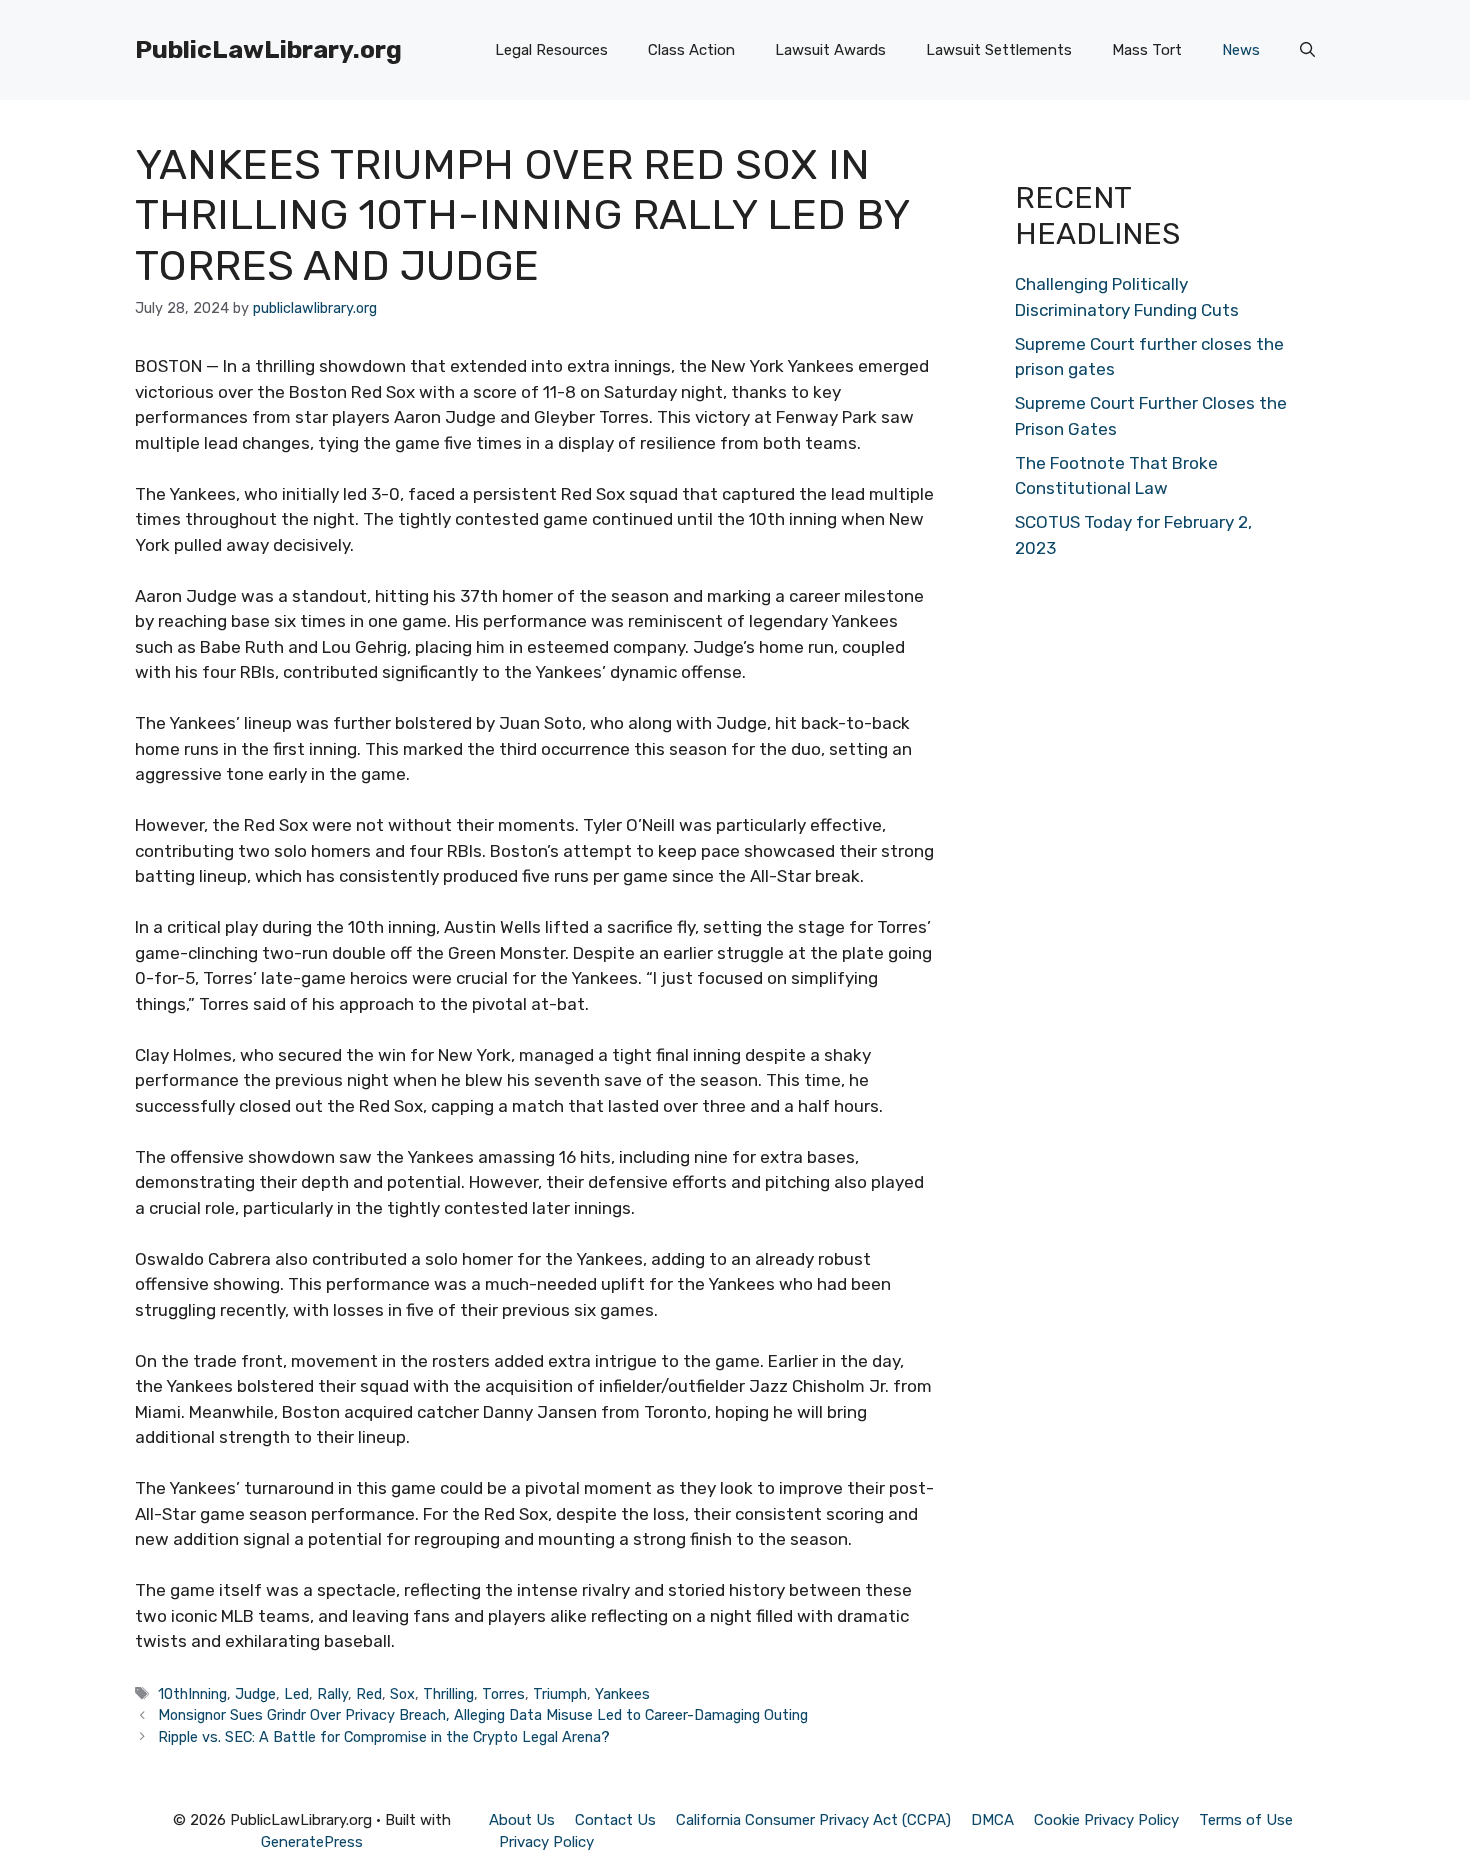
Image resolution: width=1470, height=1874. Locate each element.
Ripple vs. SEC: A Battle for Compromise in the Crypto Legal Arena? (384, 1737)
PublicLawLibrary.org (268, 49)
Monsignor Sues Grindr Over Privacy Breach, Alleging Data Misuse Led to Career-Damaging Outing (483, 1715)
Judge (255, 1694)
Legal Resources (551, 50)
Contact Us (615, 1820)
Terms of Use (1246, 1820)
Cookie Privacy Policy (1106, 1820)
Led (296, 1694)
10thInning (192, 1694)
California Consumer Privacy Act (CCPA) (813, 1820)
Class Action (691, 50)
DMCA (992, 1820)
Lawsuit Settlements (999, 50)
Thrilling (448, 1694)
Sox (402, 1694)
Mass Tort (1147, 50)
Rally (332, 1694)
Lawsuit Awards (830, 50)
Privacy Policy (546, 1842)
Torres (503, 1694)
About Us (522, 1820)
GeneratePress (312, 1842)
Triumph (560, 1694)
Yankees (622, 1694)
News (1241, 50)
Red (369, 1694)
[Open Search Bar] (1307, 50)
